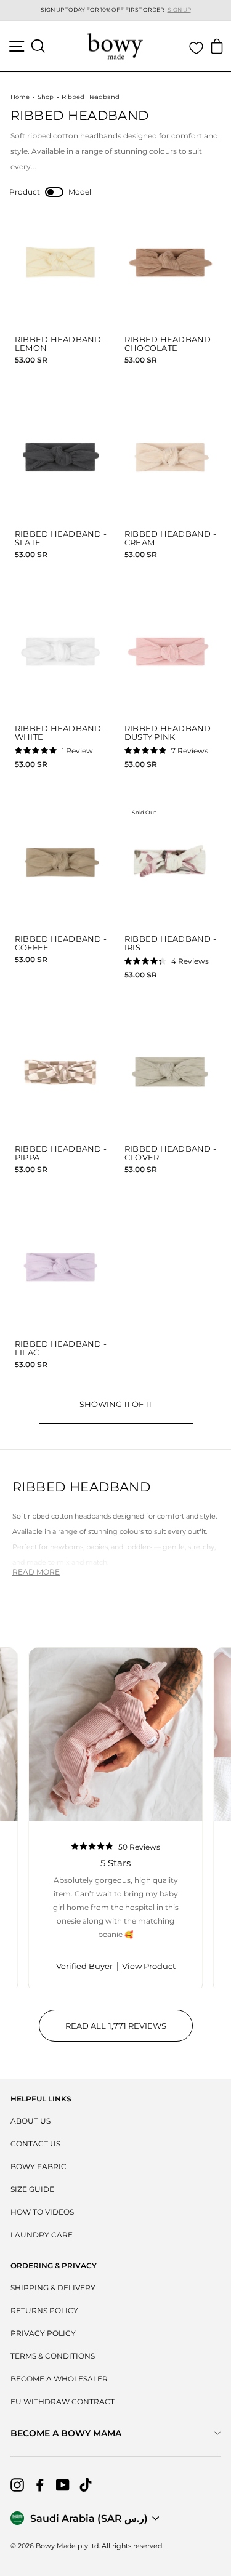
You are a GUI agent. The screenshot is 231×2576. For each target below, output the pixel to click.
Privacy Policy (43, 2333)
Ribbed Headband (91, 97)
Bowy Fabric (38, 2166)
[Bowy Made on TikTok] (86, 2485)
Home (20, 97)
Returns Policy (44, 2310)
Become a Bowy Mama (66, 2433)
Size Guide (32, 2189)
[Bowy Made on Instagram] (17, 2485)
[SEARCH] (38, 46)
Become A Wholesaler (59, 2379)
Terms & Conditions (53, 2356)
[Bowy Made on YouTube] (63, 2485)
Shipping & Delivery (53, 2288)
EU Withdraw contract (63, 2401)
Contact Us (35, 2144)
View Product (149, 1966)
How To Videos (42, 2212)
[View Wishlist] (196, 48)
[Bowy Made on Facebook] (40, 2485)
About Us (30, 2121)
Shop (46, 97)
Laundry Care (42, 2235)
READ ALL (129, 2031)
